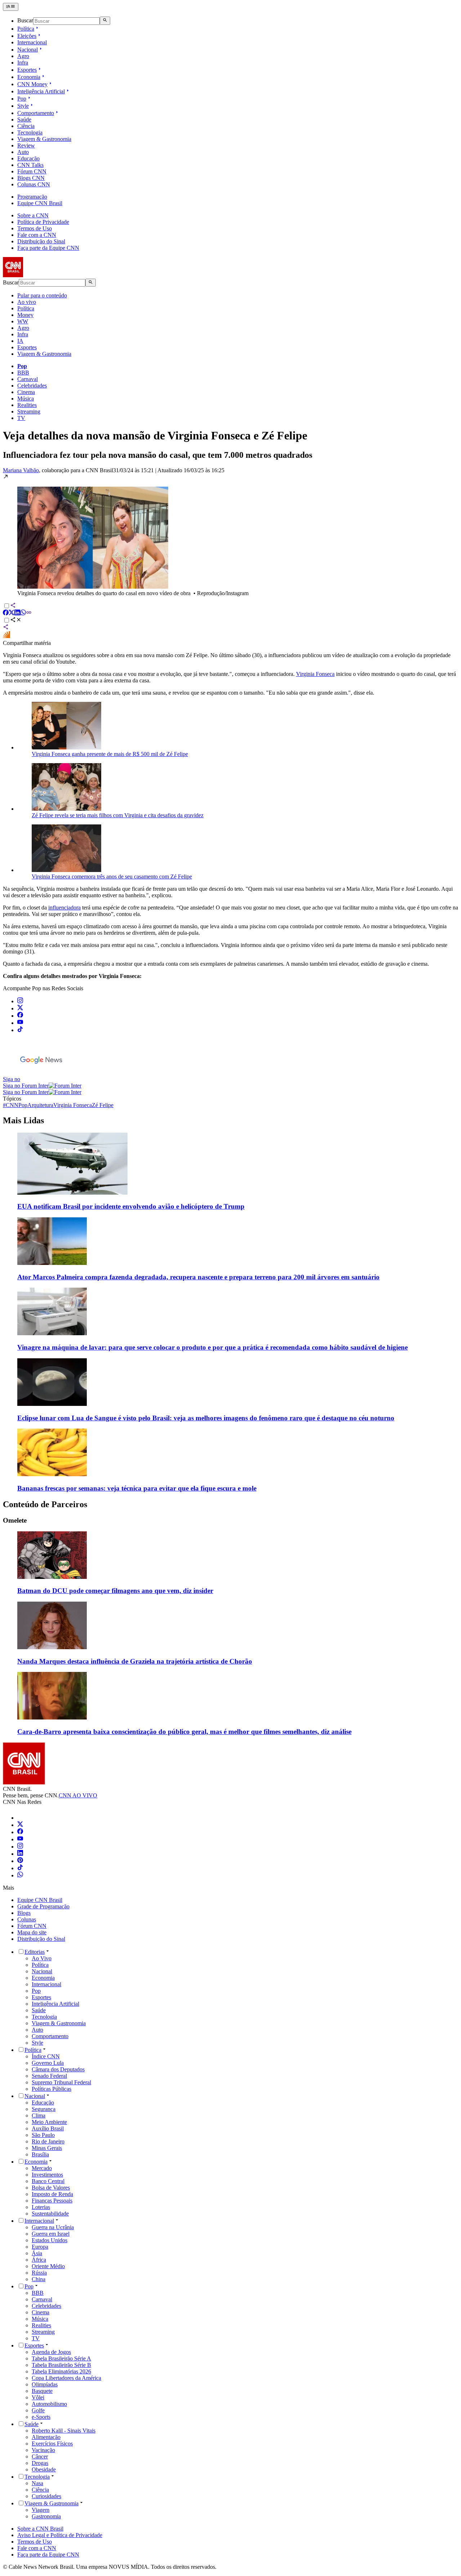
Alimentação (46, 2437)
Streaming (29, 411)
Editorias (35, 1952)
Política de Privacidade (43, 222)
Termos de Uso (35, 228)
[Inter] (22, 1818)
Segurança (44, 2109)
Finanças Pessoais (52, 2201)
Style (23, 106)
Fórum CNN (32, 171)
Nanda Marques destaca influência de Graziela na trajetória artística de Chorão (135, 1661)
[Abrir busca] (105, 21)
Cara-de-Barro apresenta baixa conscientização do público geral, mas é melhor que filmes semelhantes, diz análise (184, 1732)
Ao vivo (27, 302)
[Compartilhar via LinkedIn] (17, 613)
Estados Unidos (50, 2240)
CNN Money (32, 84)
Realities (27, 405)
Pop (22, 99)
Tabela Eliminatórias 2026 (61, 2371)
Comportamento (36, 113)
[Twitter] (20, 1825)
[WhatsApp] (20, 1875)
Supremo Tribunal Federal (61, 2082)
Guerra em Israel (51, 2234)
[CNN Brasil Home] (42, 275)
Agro (23, 56)
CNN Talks (30, 165)
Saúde (24, 119)
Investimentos (47, 2175)
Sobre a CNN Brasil (40, 2529)
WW (23, 321)
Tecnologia (30, 132)
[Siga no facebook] (20, 1016)
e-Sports (41, 2417)
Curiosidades (46, 2496)
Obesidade (44, 2469)
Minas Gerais (47, 2148)
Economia (29, 77)
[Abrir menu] (11, 7)
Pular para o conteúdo (42, 295)
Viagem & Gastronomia (44, 139)
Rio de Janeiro (48, 2141)
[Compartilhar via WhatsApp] (23, 613)
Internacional (32, 42)
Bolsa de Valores (51, 2188)
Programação (32, 197)
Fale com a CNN (37, 235)
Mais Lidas (23, 1120)
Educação (28, 158)
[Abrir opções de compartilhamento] (16, 621)
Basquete (42, 2391)
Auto (23, 152)
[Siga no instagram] (20, 1001)
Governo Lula (48, 2063)
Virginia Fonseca (315, 674)
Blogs (24, 1913)
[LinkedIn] (20, 1854)
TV (21, 418)
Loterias (41, 2207)
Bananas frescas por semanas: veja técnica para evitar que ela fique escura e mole (137, 1488)
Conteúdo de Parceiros (45, 1504)
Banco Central (48, 2181)
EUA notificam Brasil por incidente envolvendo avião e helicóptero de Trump (131, 1206)
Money (25, 315)
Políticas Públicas (52, 2089)
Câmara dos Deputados (58, 2069)
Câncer (40, 2457)
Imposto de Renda (52, 2194)
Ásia (37, 2253)
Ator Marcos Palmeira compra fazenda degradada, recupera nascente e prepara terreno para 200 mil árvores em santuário (198, 1277)
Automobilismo (49, 2404)
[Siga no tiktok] (20, 1030)
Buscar (25, 21)
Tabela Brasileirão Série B (61, 2365)
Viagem (41, 2510)
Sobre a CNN (33, 215)
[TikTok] (20, 1868)
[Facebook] (20, 1832)
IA (20, 341)
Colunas (27, 1919)
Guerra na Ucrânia (53, 2227)
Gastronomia (46, 2516)
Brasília (40, 2154)
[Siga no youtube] (20, 1023)
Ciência (26, 126)
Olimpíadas (45, 2384)
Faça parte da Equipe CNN (48, 248)
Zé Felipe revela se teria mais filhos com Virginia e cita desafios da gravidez (118, 815)
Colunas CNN (34, 184)
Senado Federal (49, 2076)
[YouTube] (20, 1839)
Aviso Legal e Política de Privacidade (60, 2535)
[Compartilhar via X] (12, 613)
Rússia (39, 2273)
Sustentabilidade (50, 2214)
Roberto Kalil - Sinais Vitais (64, 2431)
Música (26, 399)
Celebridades (32, 386)
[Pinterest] (20, 1861)
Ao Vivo (42, 1958)
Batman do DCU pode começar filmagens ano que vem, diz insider (115, 1591)
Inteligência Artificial (41, 91)
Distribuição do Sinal (41, 241)
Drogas (40, 2463)
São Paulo (43, 2135)
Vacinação (43, 2450)
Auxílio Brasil (48, 2128)
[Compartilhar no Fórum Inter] (6, 636)
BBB (23, 373)
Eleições (27, 36)
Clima (39, 2115)
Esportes (27, 70)
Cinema (26, 392)
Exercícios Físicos (52, 2444)
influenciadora (64, 908)
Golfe (38, 2410)
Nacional (28, 50)
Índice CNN (46, 2056)
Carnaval (28, 379)
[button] (230, 535)
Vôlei (38, 2397)
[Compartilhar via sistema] (6, 628)
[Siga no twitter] (20, 1008)
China (39, 2279)
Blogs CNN (31, 178)
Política (26, 29)
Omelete (15, 1520)
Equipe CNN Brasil (40, 203)
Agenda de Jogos (51, 2352)
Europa (40, 2247)
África (39, 2260)
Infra (23, 63)
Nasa (37, 2483)
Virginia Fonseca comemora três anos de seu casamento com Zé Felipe (112, 877)
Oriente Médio (48, 2266)
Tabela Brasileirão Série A (61, 2358)
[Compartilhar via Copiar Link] (29, 613)
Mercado (42, 2168)
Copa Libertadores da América (66, 2378)
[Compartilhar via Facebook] (6, 613)
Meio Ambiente (49, 2122)
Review (26, 145)
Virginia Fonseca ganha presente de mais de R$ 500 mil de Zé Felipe (110, 754)
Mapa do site (32, 1932)
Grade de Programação (43, 1906)
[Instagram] (20, 1847)
